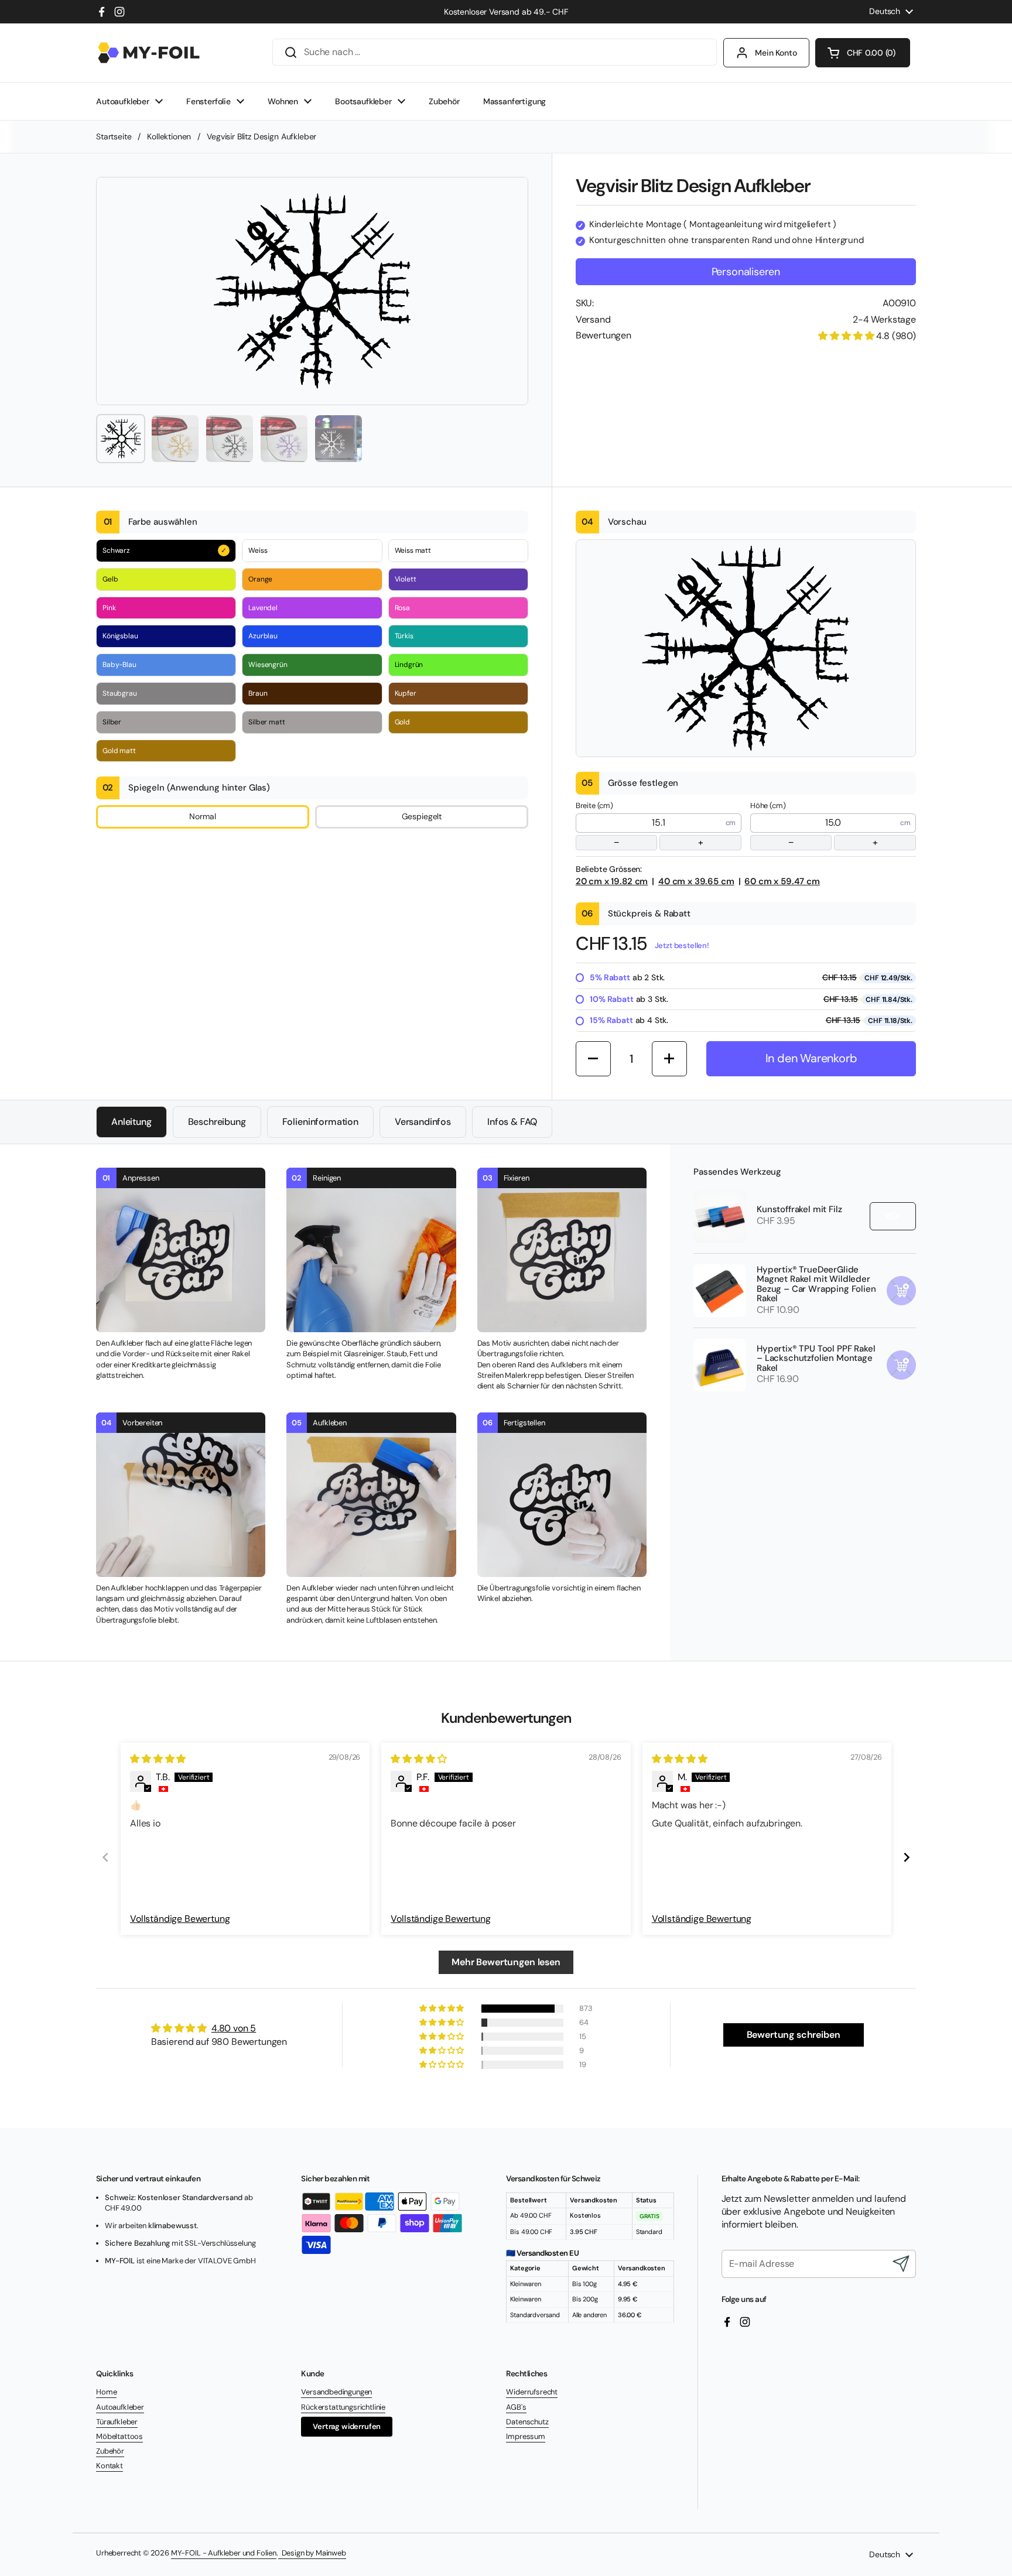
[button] (863, 53)
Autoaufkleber (120, 2407)
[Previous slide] (105, 1857)
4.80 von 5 (234, 2028)
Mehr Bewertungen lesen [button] (506, 1962)
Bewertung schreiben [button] (794, 2035)
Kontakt (110, 2466)
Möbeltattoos (119, 2436)
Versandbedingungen (336, 2392)
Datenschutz (527, 2422)
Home (106, 2392)
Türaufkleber (117, 2422)
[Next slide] (907, 1857)
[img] (158, 1759)
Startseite (114, 136)
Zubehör (110, 2451)
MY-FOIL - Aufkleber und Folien (224, 2553)
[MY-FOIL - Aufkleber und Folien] (149, 53)
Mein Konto (776, 53)
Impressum (526, 2436)
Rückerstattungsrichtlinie (343, 2407)
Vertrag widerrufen (347, 2426)
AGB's (516, 2407)
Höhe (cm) (814, 825)
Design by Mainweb (312, 2553)
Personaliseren (746, 272)
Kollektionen (169, 136)
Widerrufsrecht (532, 2392)
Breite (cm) (640, 825)
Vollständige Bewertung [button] (180, 1919)
